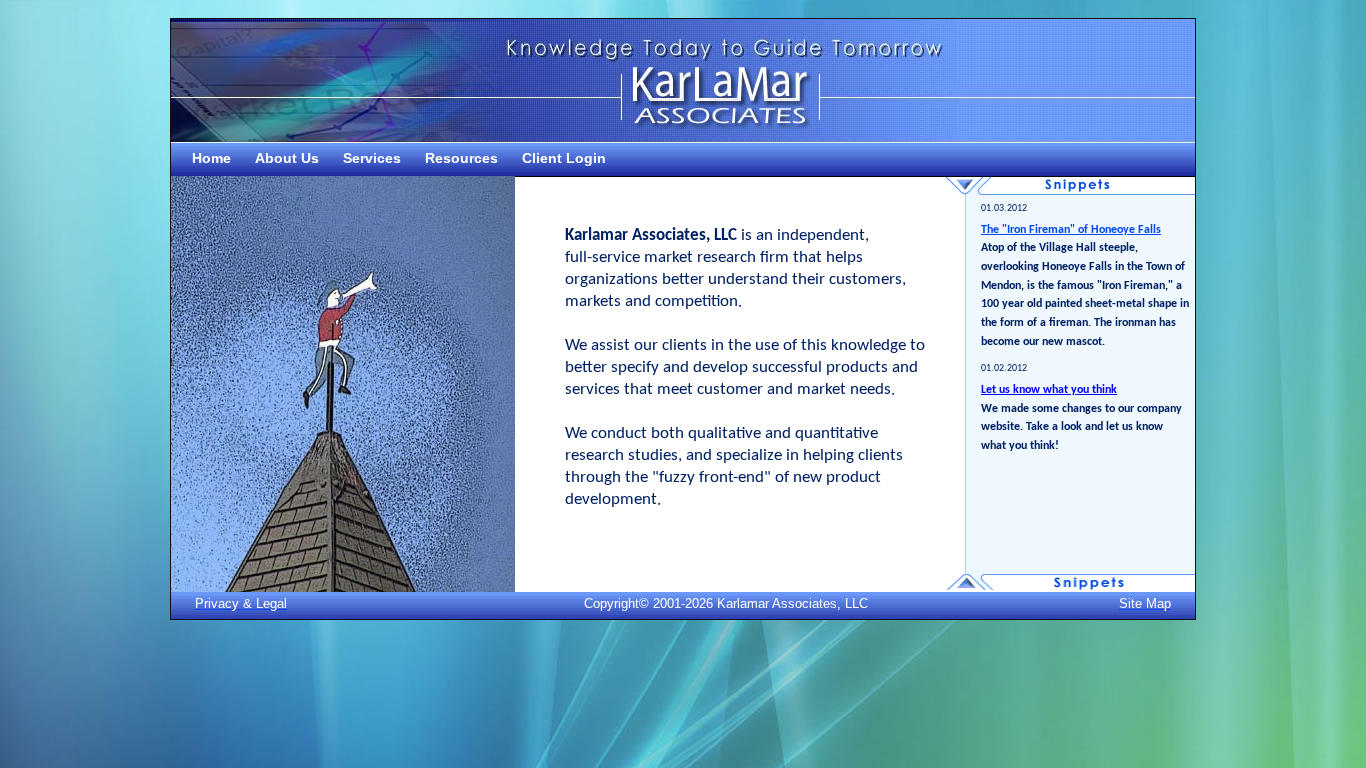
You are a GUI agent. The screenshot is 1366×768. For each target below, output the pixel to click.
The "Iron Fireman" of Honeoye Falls (1070, 229)
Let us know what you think (1048, 389)
